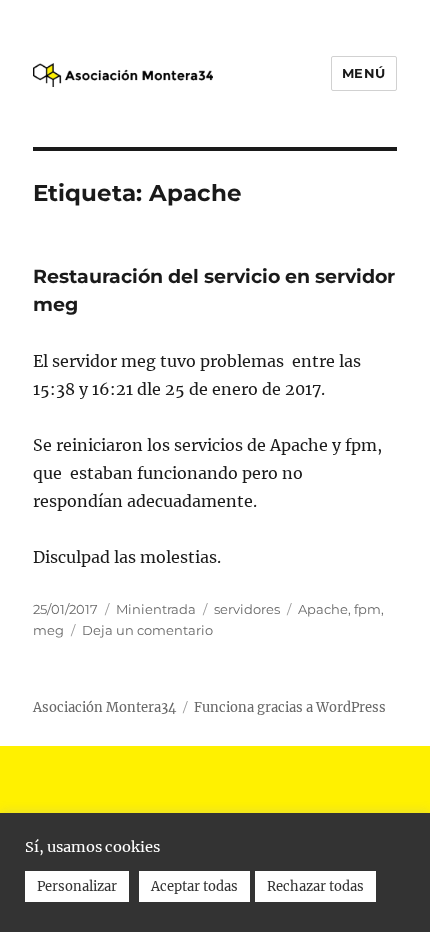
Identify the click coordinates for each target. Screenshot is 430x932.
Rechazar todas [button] (315, 886)
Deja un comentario (147, 630)
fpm (367, 609)
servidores (247, 609)
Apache (323, 609)
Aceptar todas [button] (194, 886)
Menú (364, 73)
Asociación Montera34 (104, 707)
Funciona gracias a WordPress (290, 707)
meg (48, 630)
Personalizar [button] (77, 886)
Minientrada (156, 609)
